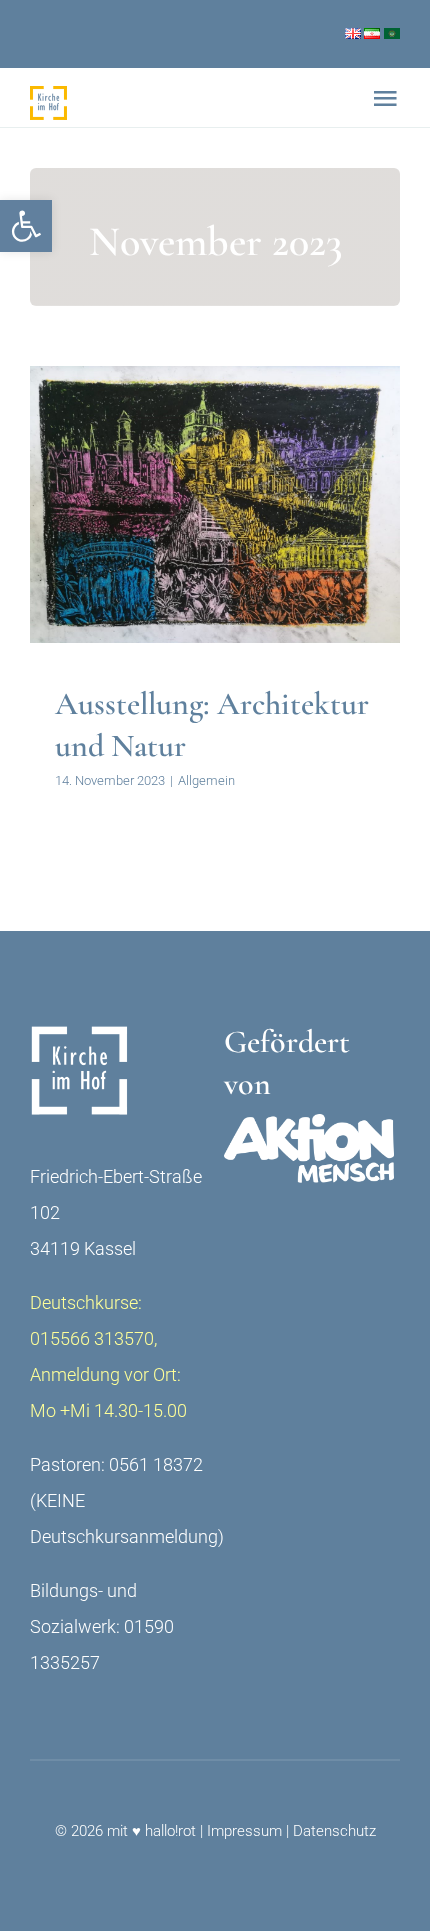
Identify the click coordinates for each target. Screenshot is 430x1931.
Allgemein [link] (215, 548)
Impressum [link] (244, 1831)
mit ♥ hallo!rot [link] (151, 1831)
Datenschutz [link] (334, 1831)
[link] (26, 226)
